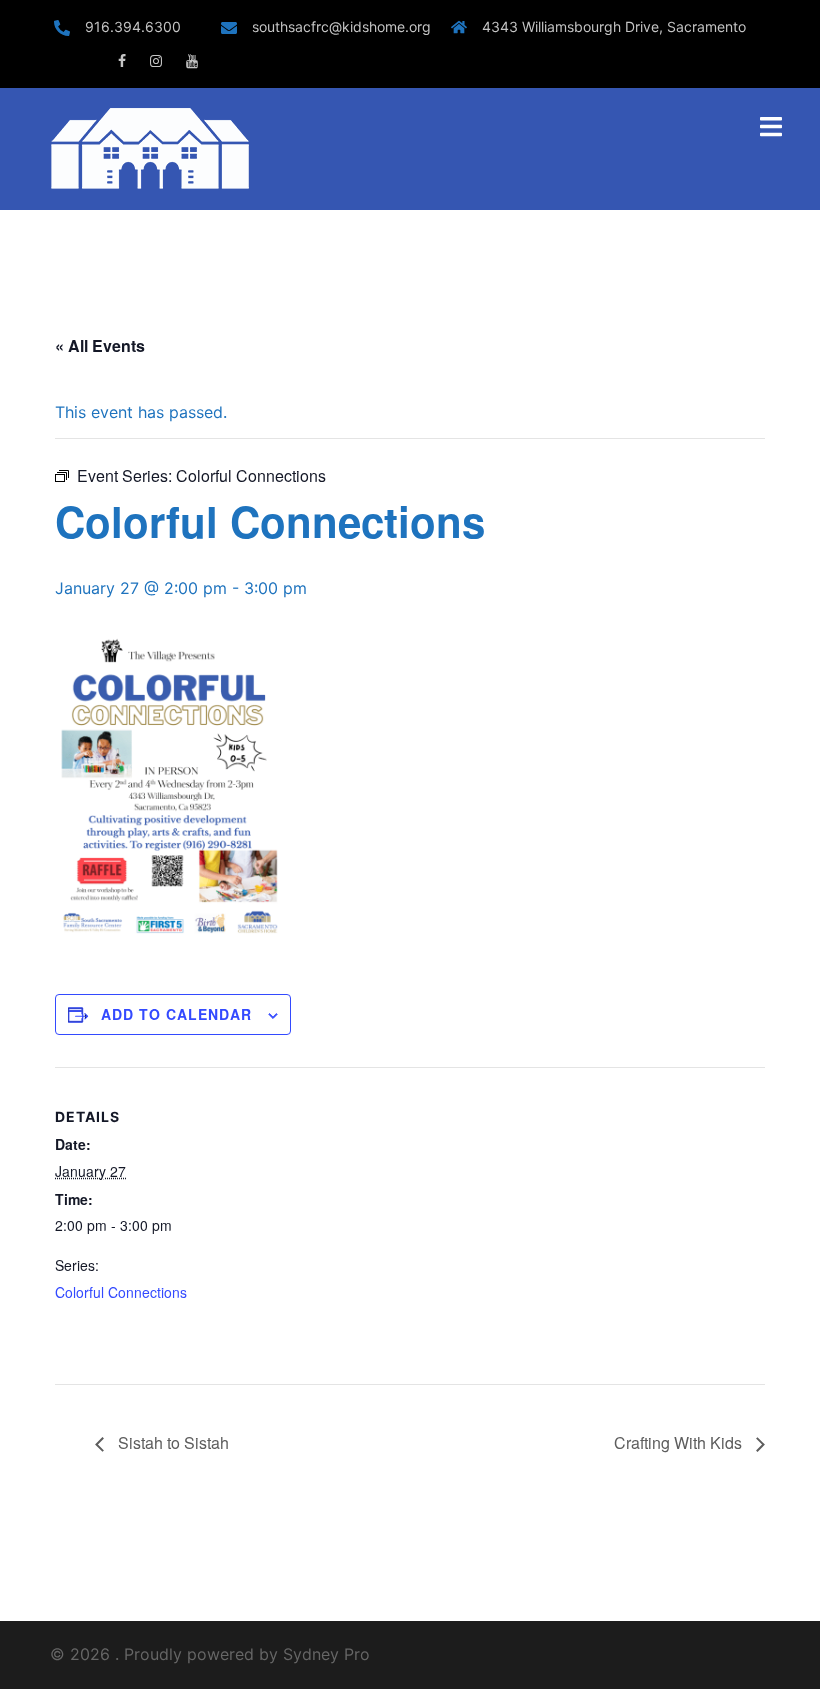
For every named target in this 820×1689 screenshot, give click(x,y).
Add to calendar (176, 1014)
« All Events (100, 345)
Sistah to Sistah (171, 1442)
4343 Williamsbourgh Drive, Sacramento (614, 26)
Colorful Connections (121, 1292)
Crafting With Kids (680, 1442)
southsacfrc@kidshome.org (341, 26)
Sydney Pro (326, 1654)
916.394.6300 (143, 26)
